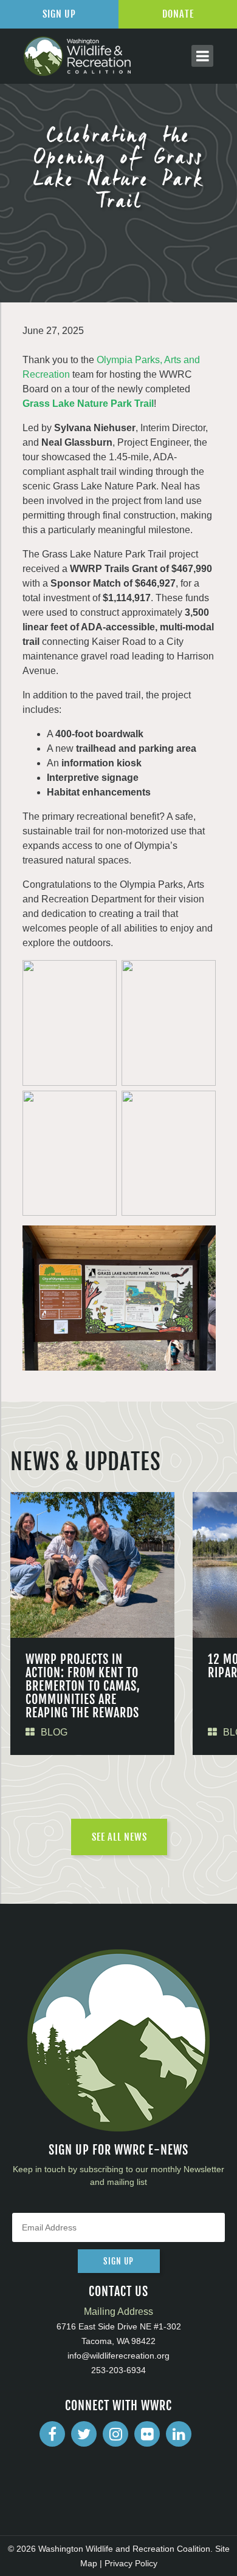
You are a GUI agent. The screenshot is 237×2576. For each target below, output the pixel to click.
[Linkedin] (179, 2434)
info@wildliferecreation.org (118, 2356)
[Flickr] (147, 2434)
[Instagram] (115, 2434)
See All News (119, 1837)
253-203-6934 (118, 2370)
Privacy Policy (131, 2563)
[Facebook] (52, 2434)
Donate (178, 14)
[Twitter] (84, 2434)
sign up (118, 2261)
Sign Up (59, 14)
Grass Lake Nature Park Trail (88, 404)
